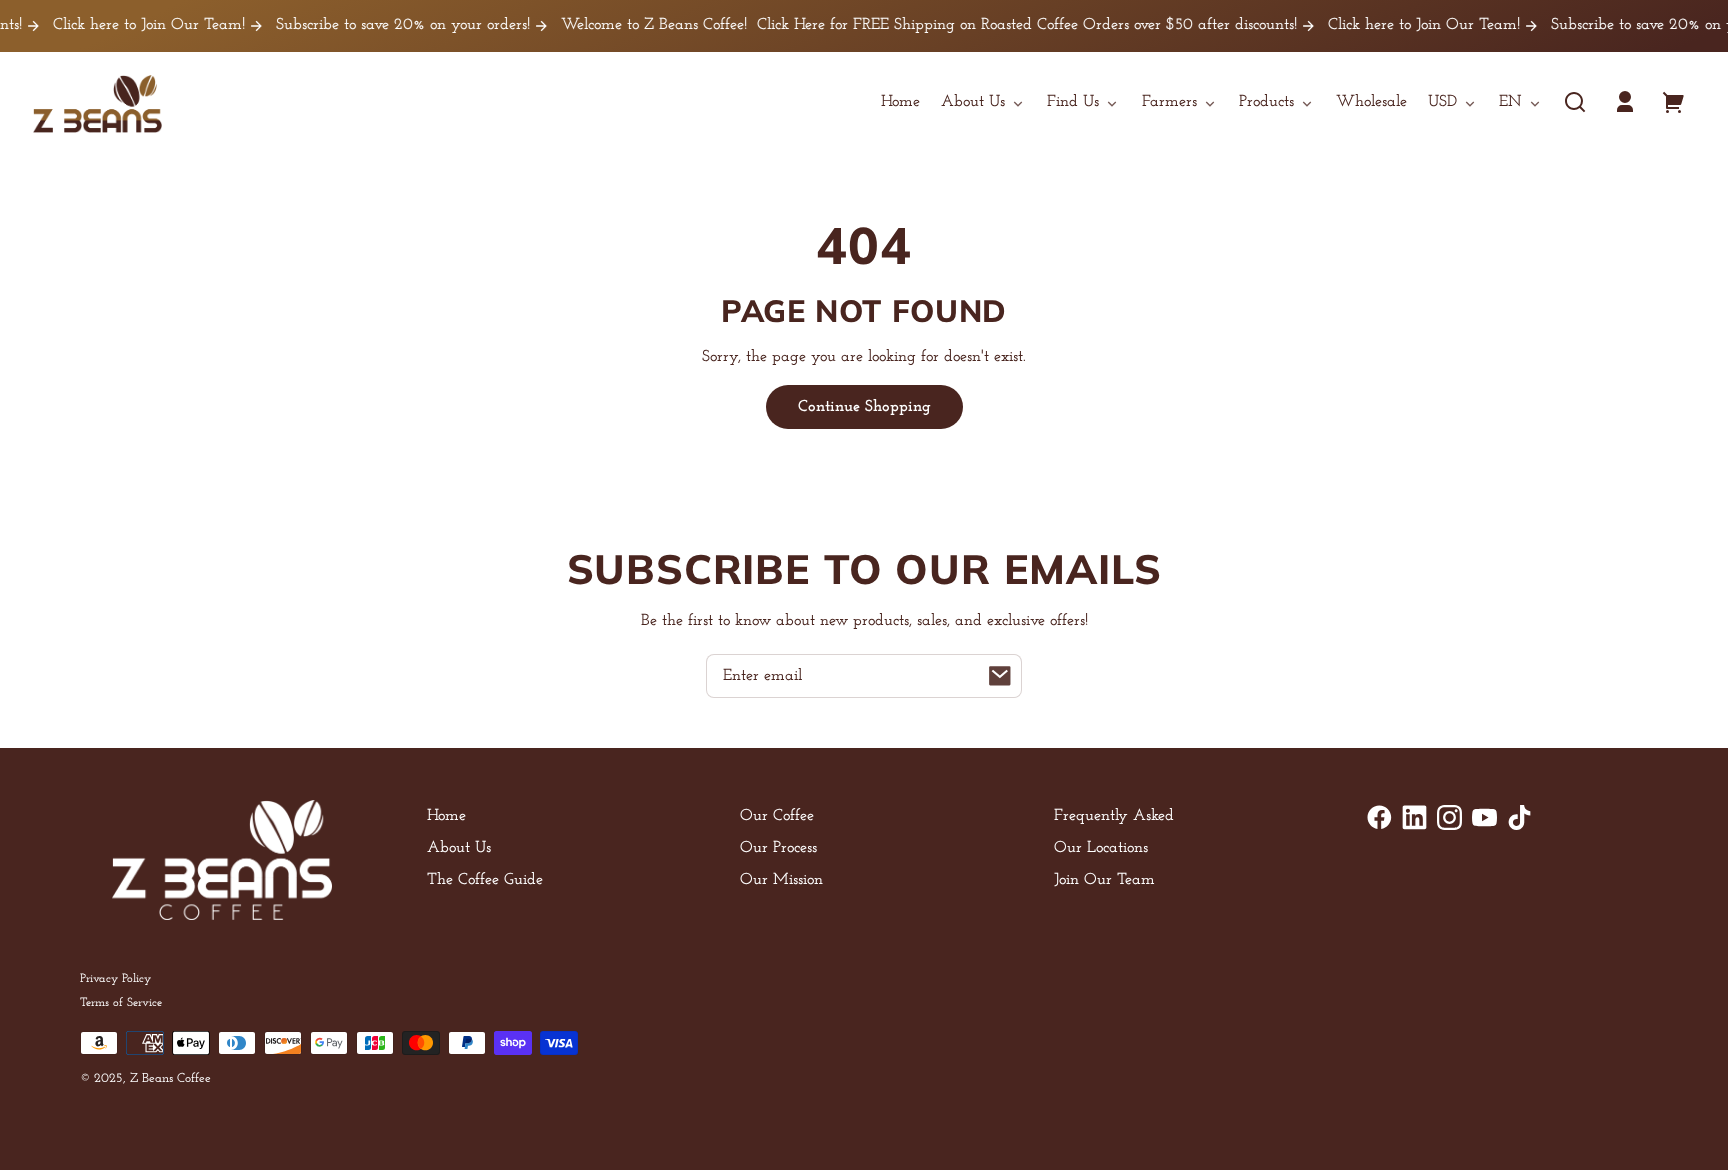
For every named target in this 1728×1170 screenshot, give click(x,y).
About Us (459, 848)
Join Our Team (1104, 880)
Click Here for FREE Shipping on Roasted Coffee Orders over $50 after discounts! (1008, 25)
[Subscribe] (1000, 676)
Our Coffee (777, 816)
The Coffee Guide (485, 880)
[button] (1575, 102)
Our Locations (1101, 848)
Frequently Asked (1114, 816)
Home (446, 816)
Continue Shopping (864, 407)
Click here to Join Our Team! (130, 25)
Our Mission (781, 880)
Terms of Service (121, 1003)
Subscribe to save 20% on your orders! (384, 25)
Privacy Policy (115, 979)
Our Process (778, 848)
